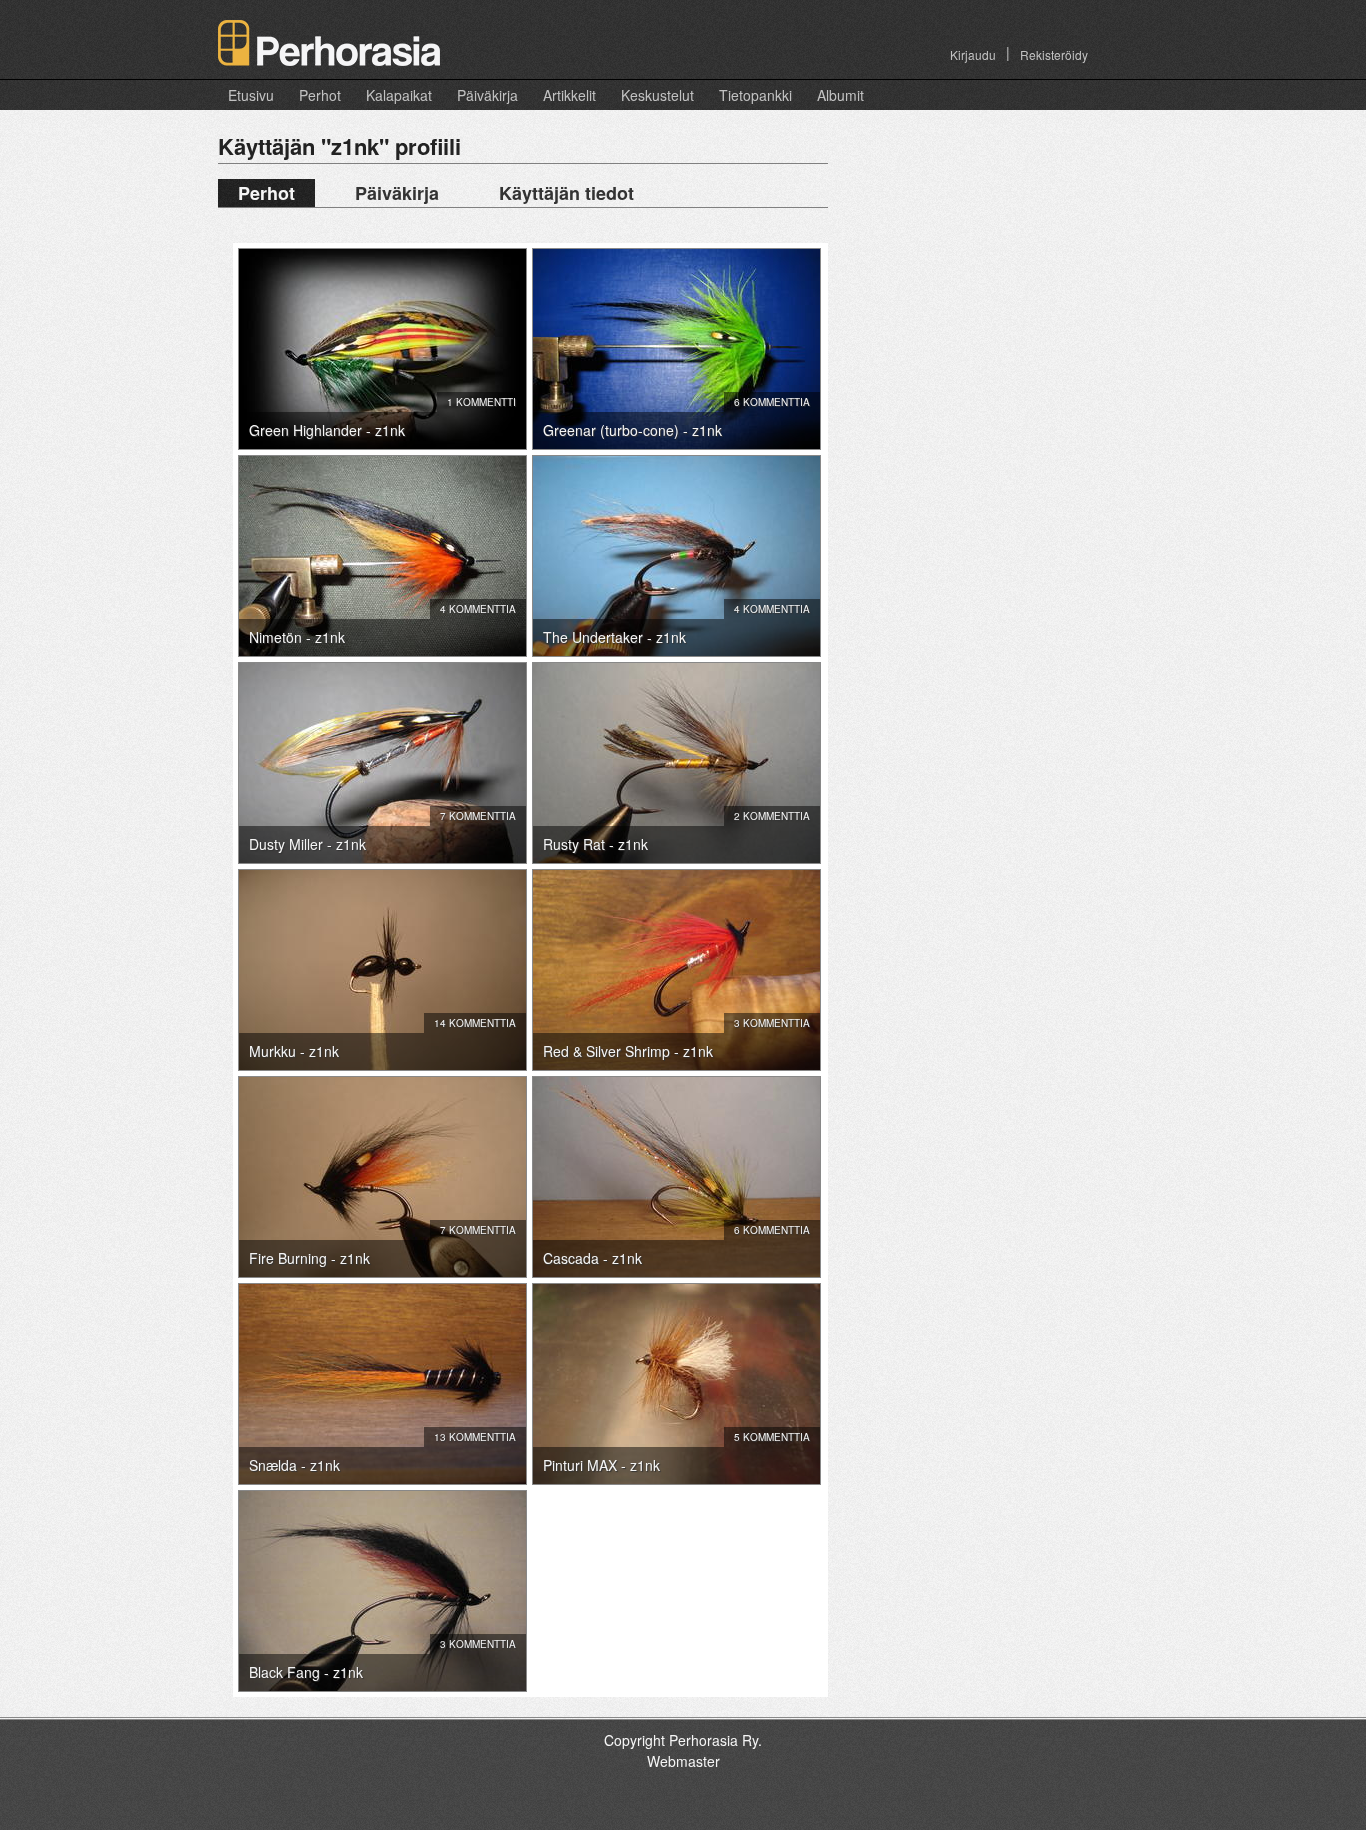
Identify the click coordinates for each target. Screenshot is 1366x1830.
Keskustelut (657, 95)
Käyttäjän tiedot (566, 193)
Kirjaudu (973, 54)
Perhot (320, 95)
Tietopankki (755, 95)
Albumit (840, 95)
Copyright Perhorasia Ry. (683, 1740)
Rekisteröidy (1054, 54)
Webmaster (683, 1761)
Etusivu (251, 95)
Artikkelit (569, 95)
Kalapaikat (399, 95)
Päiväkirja (487, 95)
